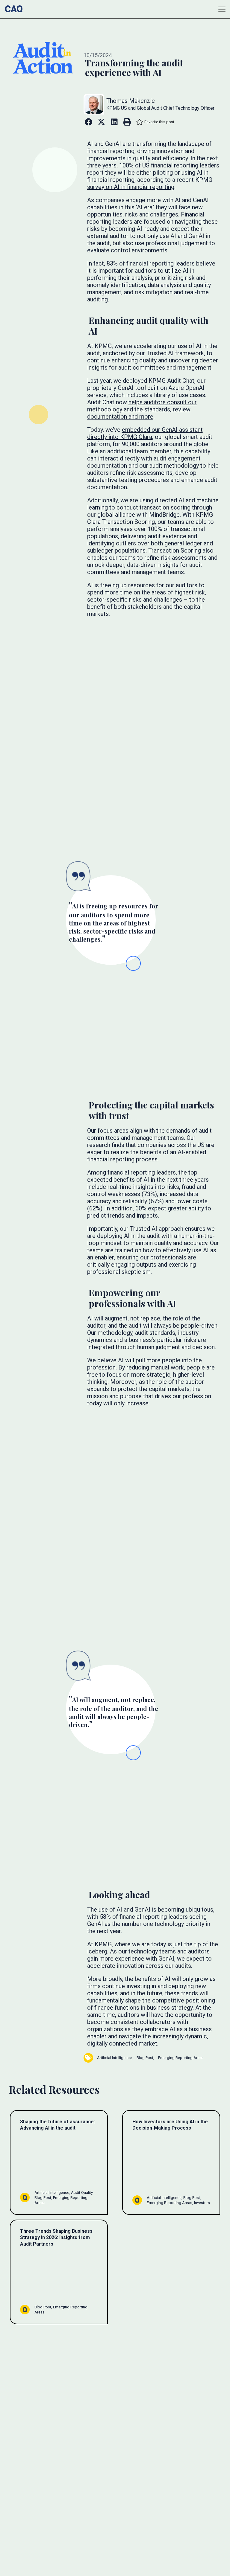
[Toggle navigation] (222, 9)
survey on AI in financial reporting (131, 187)
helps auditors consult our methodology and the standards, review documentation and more (142, 409)
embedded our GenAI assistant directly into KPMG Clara (145, 433)
